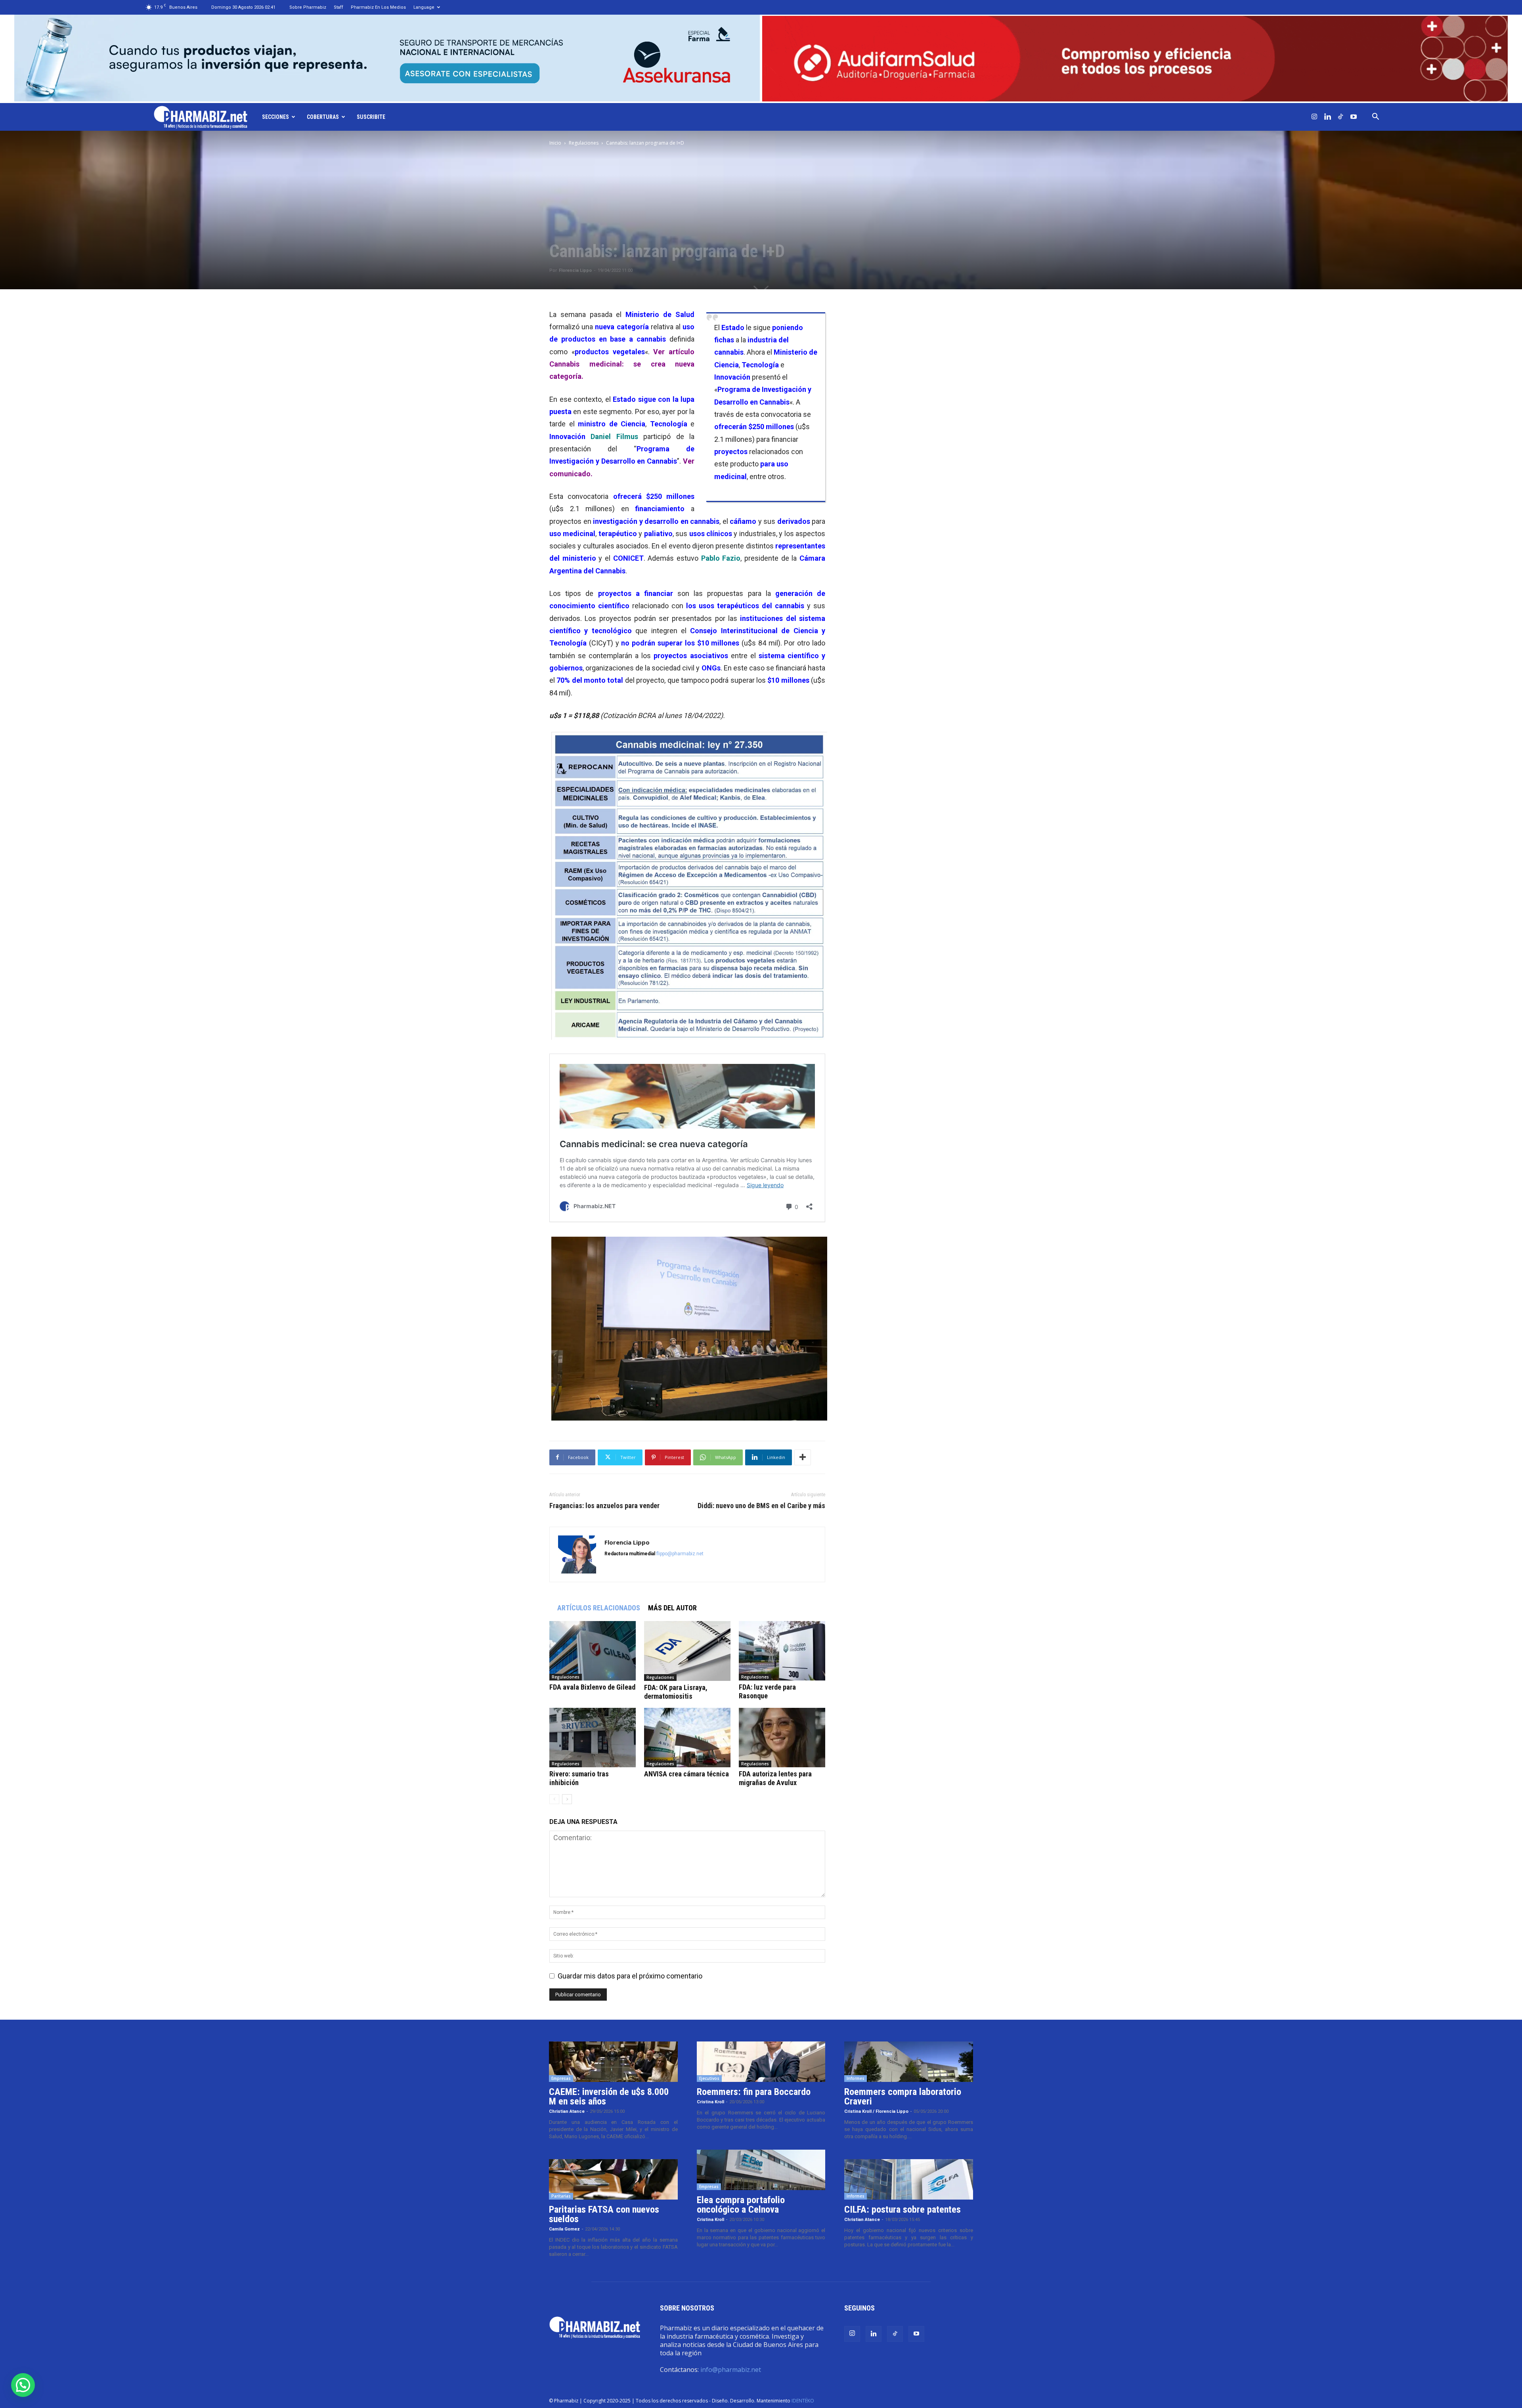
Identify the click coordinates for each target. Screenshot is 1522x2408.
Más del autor (672, 1608)
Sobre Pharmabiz (308, 7)
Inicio (555, 143)
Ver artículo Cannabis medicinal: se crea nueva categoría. (622, 364)
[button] (1375, 117)
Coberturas (323, 117)
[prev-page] (554, 1799)
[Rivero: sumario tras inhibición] (593, 1738)
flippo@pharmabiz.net (680, 1554)
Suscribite (371, 117)
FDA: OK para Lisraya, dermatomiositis (676, 1692)
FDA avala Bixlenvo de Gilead (592, 1687)
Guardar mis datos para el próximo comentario (630, 1976)
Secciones (275, 117)
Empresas (561, 2078)
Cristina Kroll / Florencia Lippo (876, 2111)
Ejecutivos (709, 2078)
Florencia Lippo (575, 270)
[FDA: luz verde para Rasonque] (782, 1651)
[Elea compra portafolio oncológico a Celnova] (761, 2170)
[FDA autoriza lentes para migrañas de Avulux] (782, 1738)
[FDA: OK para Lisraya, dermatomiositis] (687, 1651)
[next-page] (567, 1799)
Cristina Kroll (710, 2102)
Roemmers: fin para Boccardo (754, 2092)
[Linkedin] (1327, 117)
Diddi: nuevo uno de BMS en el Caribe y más (761, 1506)
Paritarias (561, 2196)
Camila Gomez (564, 2229)
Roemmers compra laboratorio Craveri (903, 2097)
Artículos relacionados (599, 1608)
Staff (338, 7)
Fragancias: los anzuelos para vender (604, 1506)
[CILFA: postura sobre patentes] (909, 2179)
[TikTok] (1340, 117)
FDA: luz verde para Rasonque (767, 1691)
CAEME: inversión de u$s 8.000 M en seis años (609, 2097)
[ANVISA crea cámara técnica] (687, 1738)
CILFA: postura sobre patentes (902, 2209)
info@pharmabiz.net (731, 2370)
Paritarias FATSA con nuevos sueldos (604, 2214)
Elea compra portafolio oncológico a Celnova (741, 2205)
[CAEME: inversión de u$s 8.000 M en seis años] (613, 2062)
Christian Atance (567, 2111)
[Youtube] (1354, 117)
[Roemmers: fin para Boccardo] (761, 2062)
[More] (803, 1457)
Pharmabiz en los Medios (378, 7)
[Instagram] (1314, 117)
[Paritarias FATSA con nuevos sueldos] (613, 2179)
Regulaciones (584, 143)
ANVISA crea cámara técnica (686, 1774)
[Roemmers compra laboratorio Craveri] (909, 2062)
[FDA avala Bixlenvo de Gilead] (593, 1651)
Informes (856, 2078)
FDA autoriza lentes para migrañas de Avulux (775, 1778)
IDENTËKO (803, 2401)
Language (424, 7)
